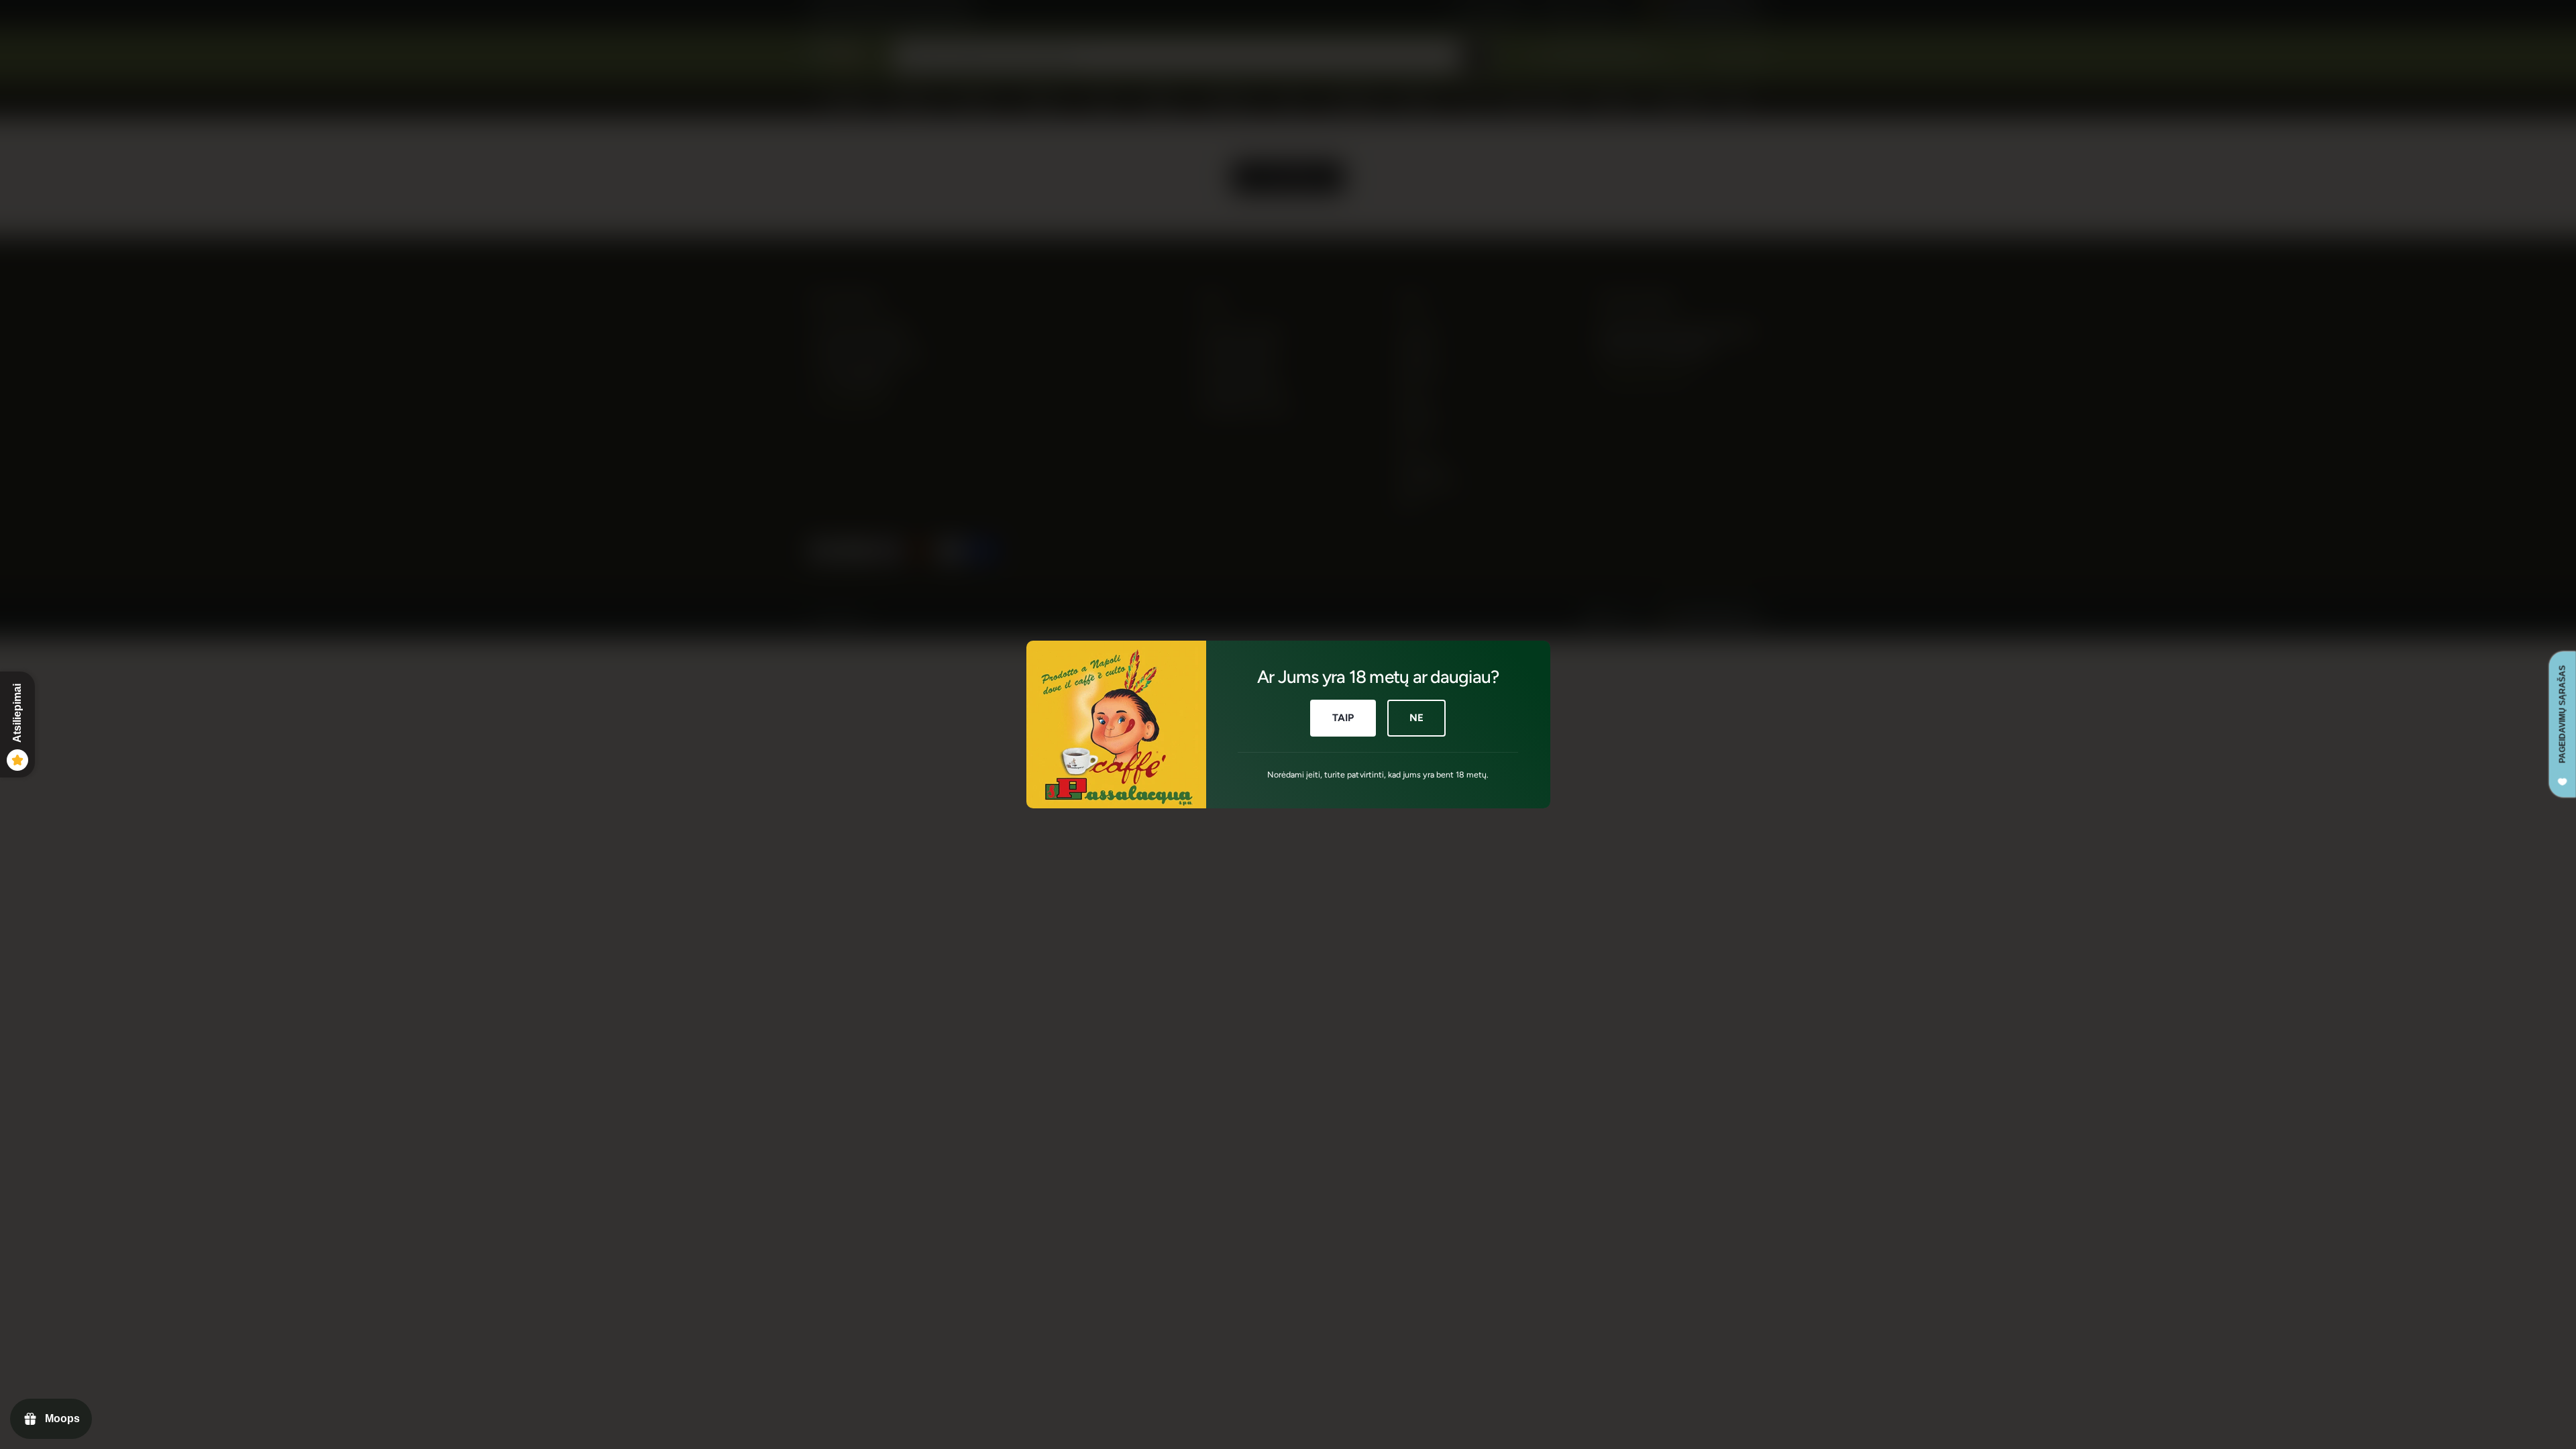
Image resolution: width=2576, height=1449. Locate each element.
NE (1416, 718)
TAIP (1343, 718)
